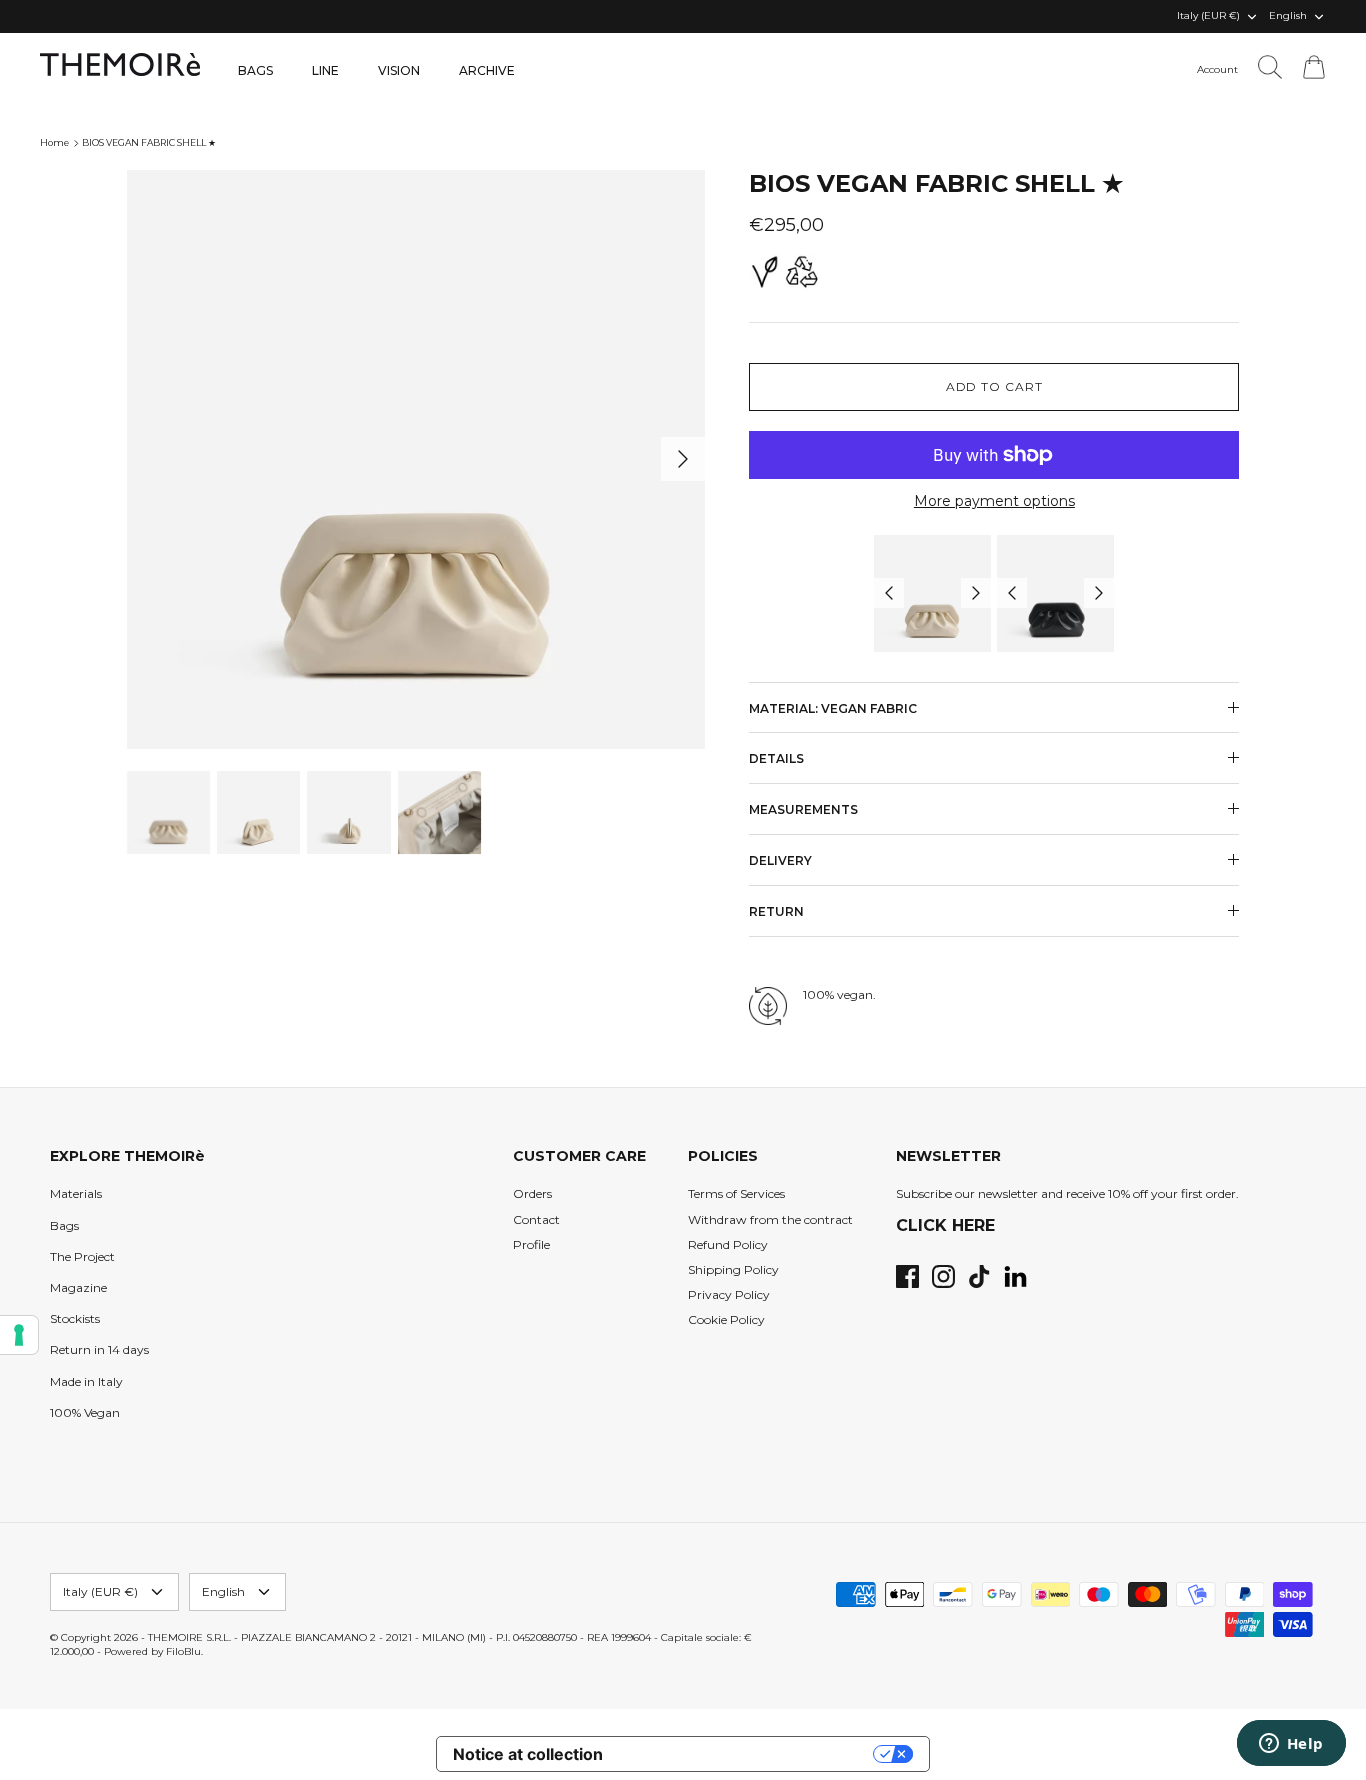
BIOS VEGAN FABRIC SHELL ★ (149, 142)
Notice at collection (528, 1754)
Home (54, 142)
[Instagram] (943, 1276)
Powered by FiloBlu (152, 1651)
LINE (325, 70)
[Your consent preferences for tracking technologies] (19, 1335)
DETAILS (776, 758)
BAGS (255, 70)
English (1288, 15)
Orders (532, 1193)
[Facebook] (907, 1276)
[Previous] (889, 593)
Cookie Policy (726, 1319)
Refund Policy (728, 1244)
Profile (531, 1244)
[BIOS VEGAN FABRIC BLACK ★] (1055, 593)
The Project (82, 1256)
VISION (399, 70)
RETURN (776, 911)
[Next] (683, 459)
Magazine (78, 1287)
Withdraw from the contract (770, 1219)
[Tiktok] (979, 1276)
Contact (536, 1219)
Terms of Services (736, 1193)
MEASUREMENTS (803, 809)
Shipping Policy (733, 1269)
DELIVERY (780, 860)
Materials (76, 1193)
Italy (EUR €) (1208, 15)
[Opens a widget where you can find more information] (1291, 1745)
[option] (416, 459)
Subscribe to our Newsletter (637, 18)
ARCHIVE (487, 70)
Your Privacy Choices (748, 1754)
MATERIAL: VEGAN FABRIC (833, 708)
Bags (64, 1225)
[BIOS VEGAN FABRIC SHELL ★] (932, 593)
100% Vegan (85, 1412)
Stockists (75, 1318)
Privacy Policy (729, 1294)
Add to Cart (995, 386)
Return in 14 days (99, 1349)
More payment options (994, 501)
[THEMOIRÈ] (120, 64)
